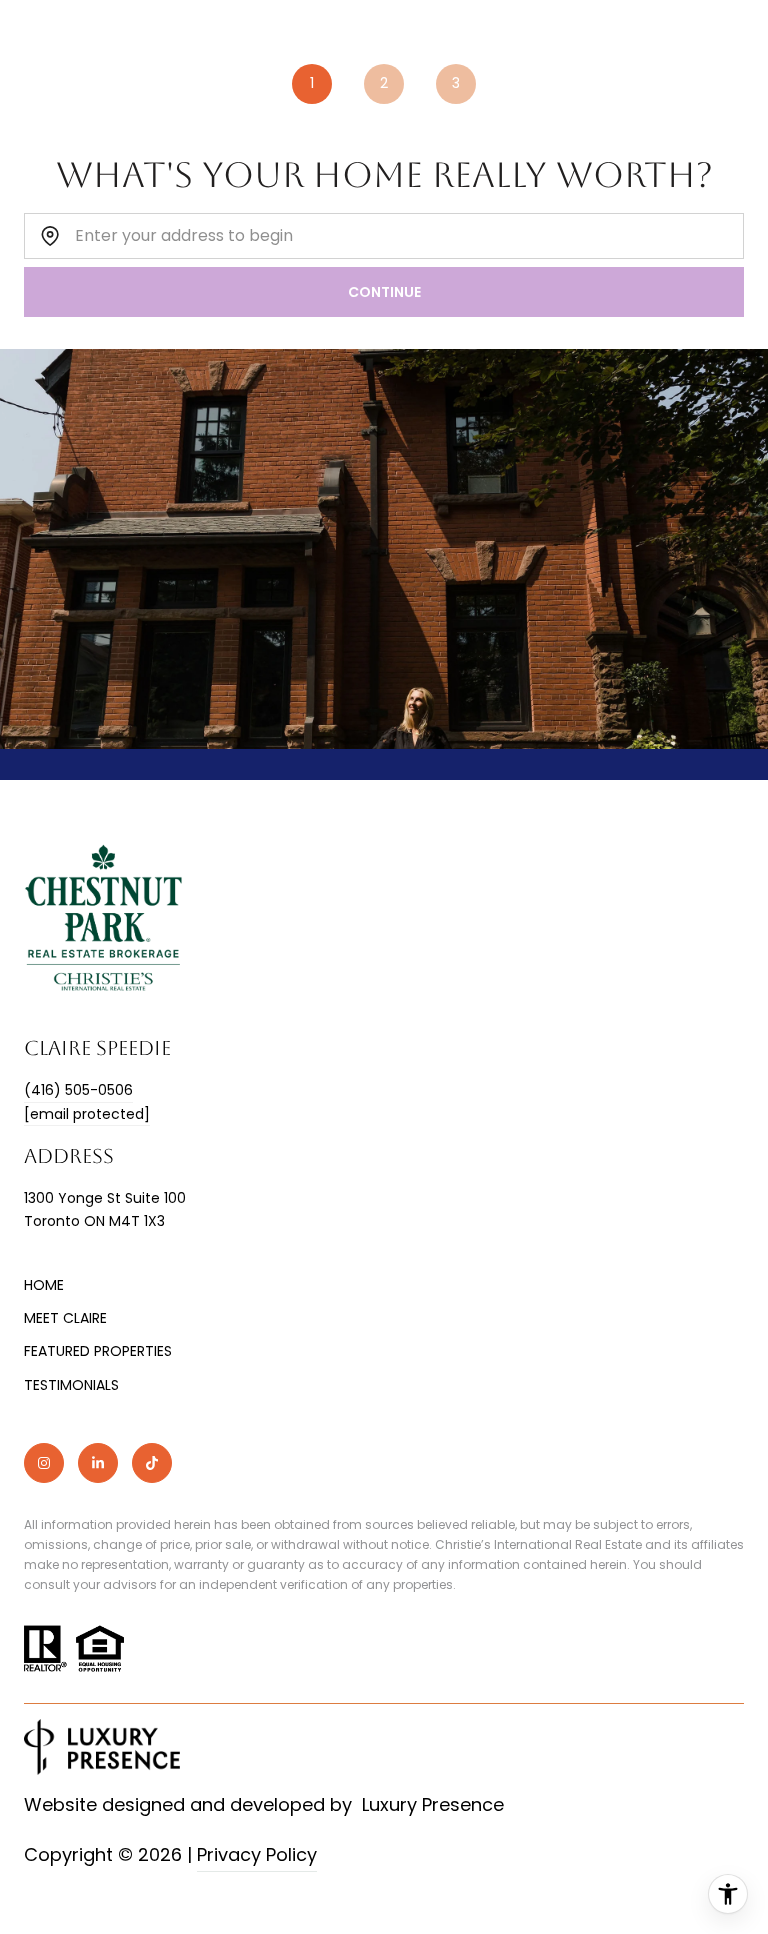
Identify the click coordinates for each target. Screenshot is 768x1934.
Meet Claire (65, 1318)
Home (44, 1285)
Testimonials (71, 1385)
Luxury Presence (433, 1804)
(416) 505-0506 (78, 1090)
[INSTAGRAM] (44, 1463)
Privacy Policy (257, 1854)
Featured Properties (98, 1351)
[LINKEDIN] (98, 1463)
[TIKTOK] (152, 1463)
